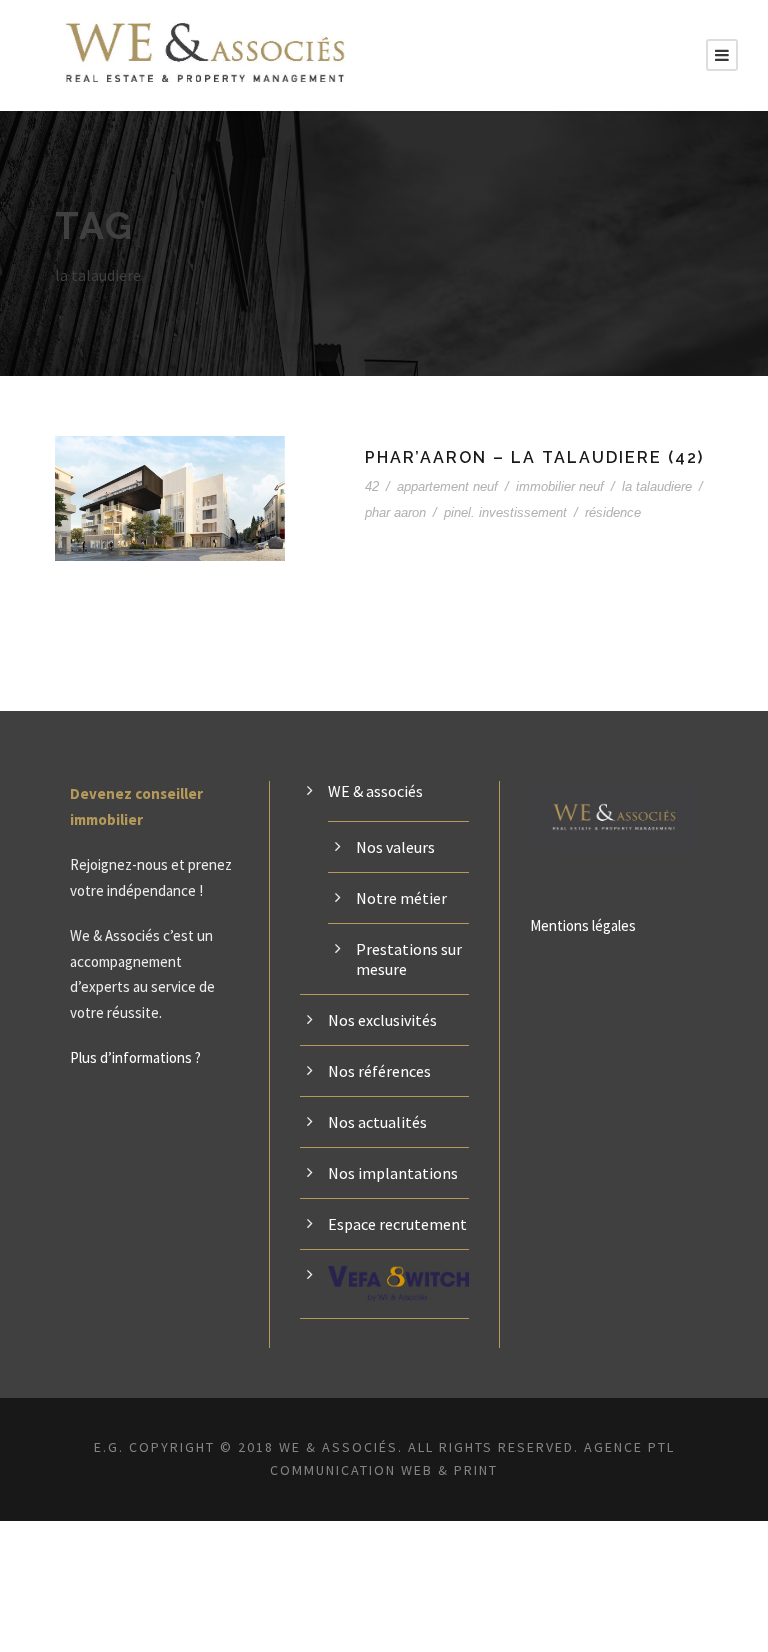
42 (372, 486)
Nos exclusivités (382, 1020)
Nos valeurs (395, 847)
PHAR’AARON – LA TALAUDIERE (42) (534, 457)
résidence (613, 512)
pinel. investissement (505, 512)
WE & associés (375, 791)
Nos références (379, 1071)
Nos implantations (393, 1173)
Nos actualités (377, 1122)
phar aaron (395, 512)
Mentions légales (583, 925)
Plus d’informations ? (135, 1057)
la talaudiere (657, 486)
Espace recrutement (397, 1224)
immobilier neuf (560, 486)
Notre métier (401, 898)
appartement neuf (447, 486)
